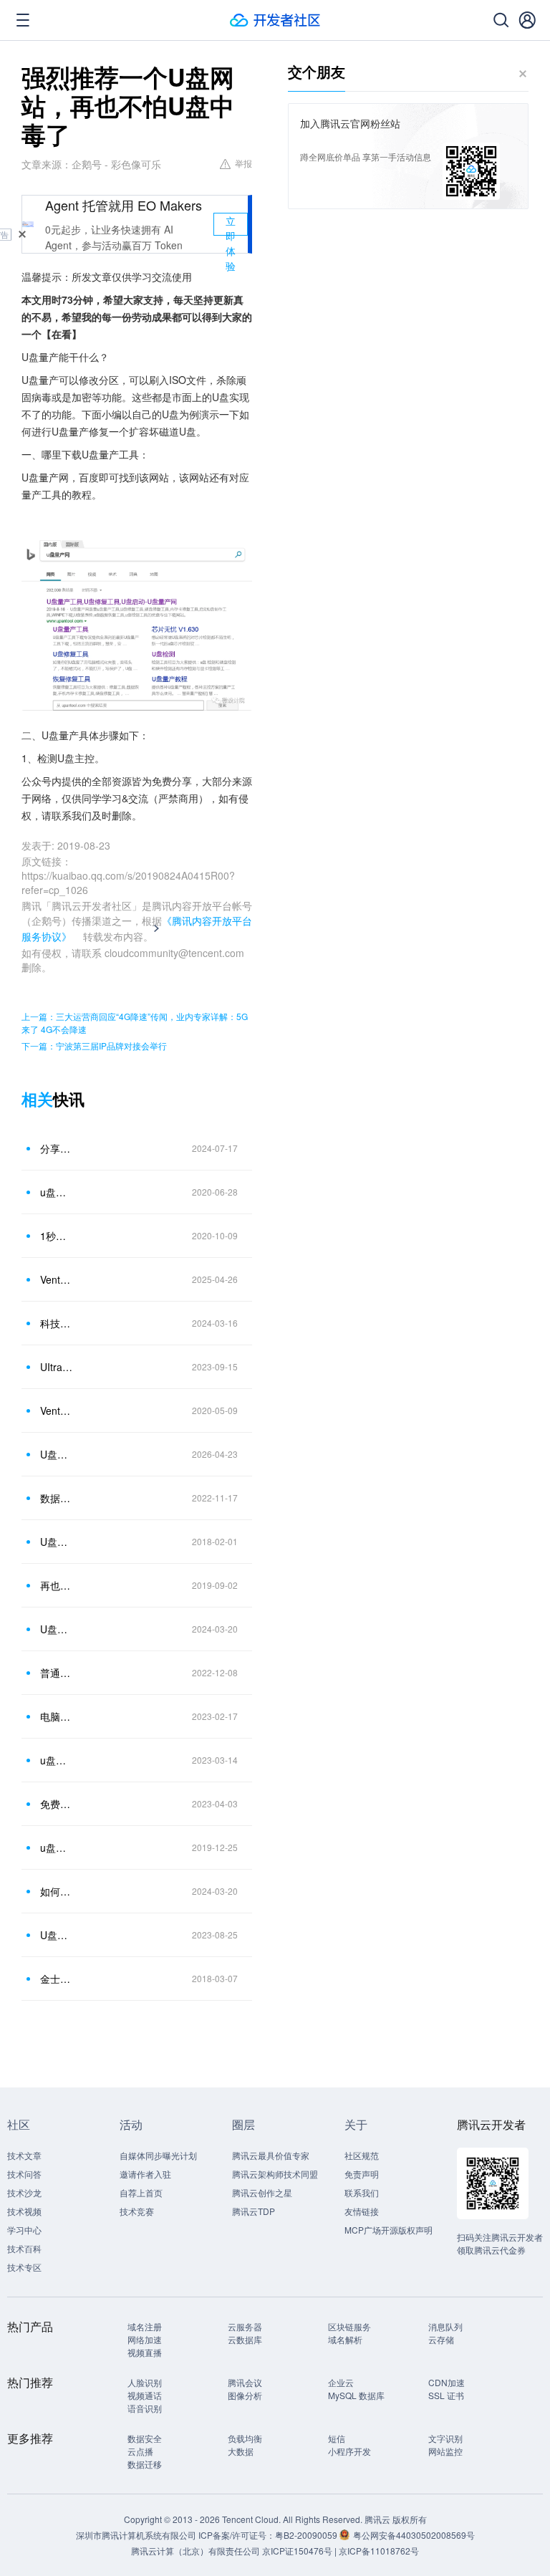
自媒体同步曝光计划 (158, 2155)
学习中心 (24, 2230)
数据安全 (145, 2438)
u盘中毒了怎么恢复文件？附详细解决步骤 (57, 1847)
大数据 (241, 2451)
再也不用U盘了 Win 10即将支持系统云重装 (57, 1585)
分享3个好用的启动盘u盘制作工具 (57, 1148)
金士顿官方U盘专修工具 (57, 1979)
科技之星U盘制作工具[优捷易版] (57, 1323)
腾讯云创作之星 (262, 2192)
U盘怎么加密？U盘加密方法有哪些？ (57, 1935)
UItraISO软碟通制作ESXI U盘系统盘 (57, 1367)
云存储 (441, 2339)
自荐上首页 (141, 2192)
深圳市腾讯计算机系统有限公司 (136, 2535)
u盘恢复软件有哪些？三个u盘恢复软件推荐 (57, 1760)
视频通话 (145, 2395)
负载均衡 (245, 2438)
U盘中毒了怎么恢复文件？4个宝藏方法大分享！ (57, 1629)
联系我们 (362, 2192)
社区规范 (362, 2155)
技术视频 (24, 2211)
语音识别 (145, 2408)
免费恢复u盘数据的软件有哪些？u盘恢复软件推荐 (57, 1804)
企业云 (341, 2382)
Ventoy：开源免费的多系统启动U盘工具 (57, 1410)
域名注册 (145, 2326)
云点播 (140, 2451)
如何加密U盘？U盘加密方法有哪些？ (57, 1891)
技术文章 (24, 2155)
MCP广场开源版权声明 (389, 2230)
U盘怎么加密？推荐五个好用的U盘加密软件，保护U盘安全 (57, 1454)
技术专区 (24, 2267)
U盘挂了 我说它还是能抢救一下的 (57, 1542)
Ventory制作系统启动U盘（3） (57, 1279)
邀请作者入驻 (145, 2174)
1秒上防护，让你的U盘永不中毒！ (57, 1236)
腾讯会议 (245, 2382)
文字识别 (445, 2438)
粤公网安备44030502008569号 (414, 2535)
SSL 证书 (446, 2395)
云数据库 (245, 2339)
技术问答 (24, 2174)
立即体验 (231, 225)
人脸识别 (145, 2382)
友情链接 (362, 2211)
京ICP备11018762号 (379, 2551)
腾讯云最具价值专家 (271, 2155)
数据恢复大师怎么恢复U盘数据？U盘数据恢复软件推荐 (57, 1498)
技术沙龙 (24, 2192)
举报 (243, 163)
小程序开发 (349, 2451)
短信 (337, 2438)
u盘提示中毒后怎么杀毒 (57, 1192)
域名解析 (345, 2339)
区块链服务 (349, 2326)
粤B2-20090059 (307, 2535)
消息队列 (445, 2326)
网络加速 (145, 2339)
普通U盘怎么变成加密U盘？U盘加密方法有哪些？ (57, 1673)
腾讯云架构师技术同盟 (275, 2174)
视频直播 (145, 2352)
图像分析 (245, 2395)
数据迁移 (145, 2464)
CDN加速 (447, 2382)
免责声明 (362, 2174)
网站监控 (445, 2451)
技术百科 (24, 2248)
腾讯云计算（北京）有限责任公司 (196, 2551)
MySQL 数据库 (356, 2395)
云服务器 (245, 2326)
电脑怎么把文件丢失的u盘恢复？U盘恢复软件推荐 (57, 1716)
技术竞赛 (137, 2211)
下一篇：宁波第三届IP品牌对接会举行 (94, 1046)
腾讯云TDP (254, 2211)
